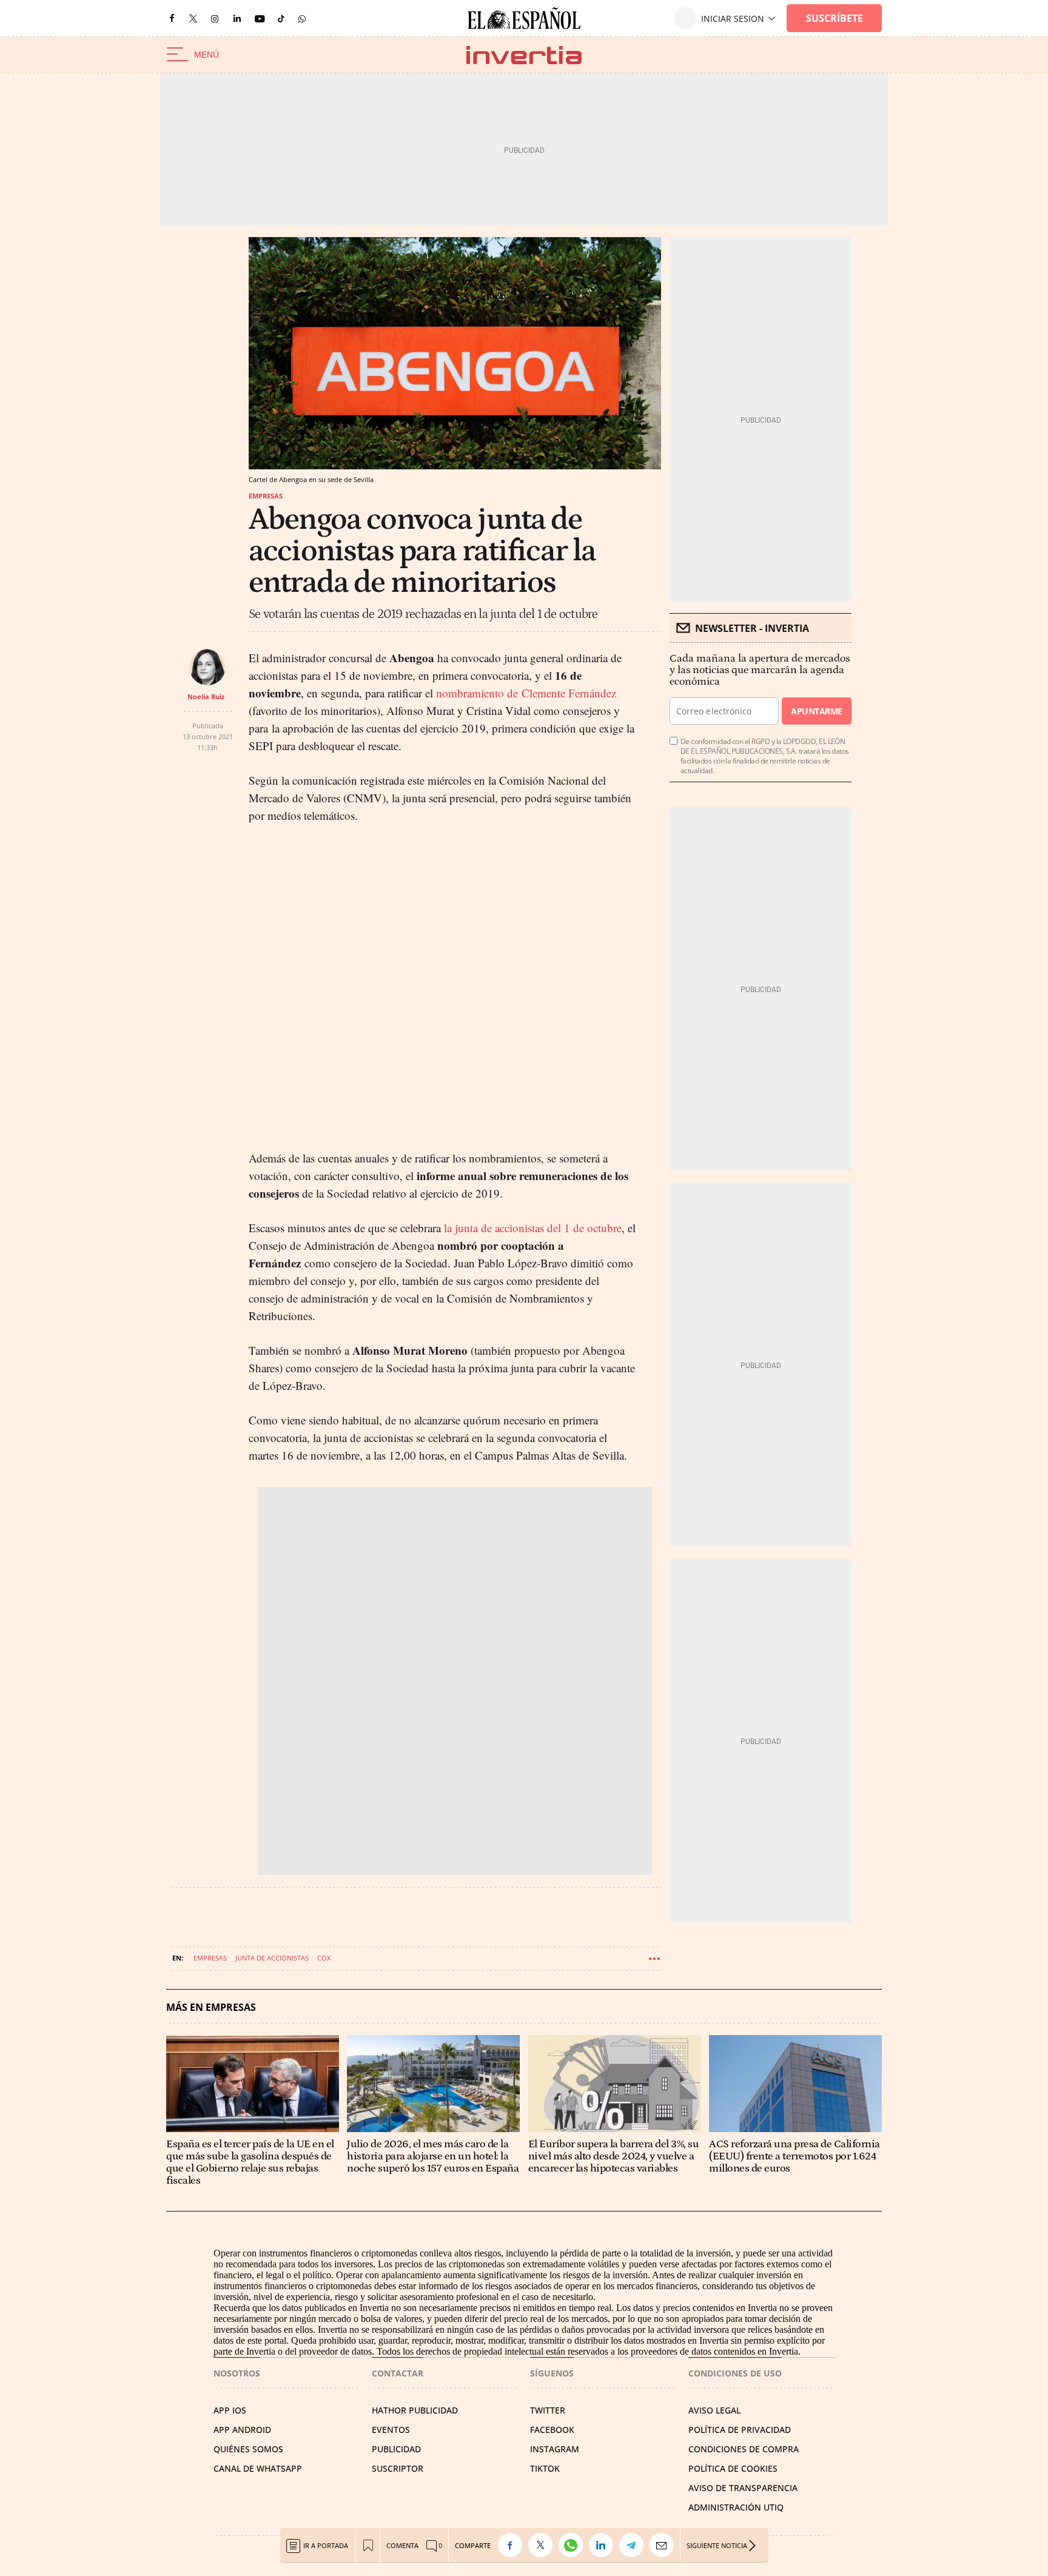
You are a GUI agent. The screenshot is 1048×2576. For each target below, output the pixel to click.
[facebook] (172, 18)
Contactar (398, 2373)
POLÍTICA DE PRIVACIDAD (740, 2430)
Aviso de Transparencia (743, 2488)
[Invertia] (524, 55)
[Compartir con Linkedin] (604, 2545)
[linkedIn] (237, 18)
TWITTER (548, 2410)
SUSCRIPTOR (398, 2468)
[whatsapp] (302, 18)
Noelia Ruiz (206, 696)
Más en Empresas (211, 2007)
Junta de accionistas (272, 1958)
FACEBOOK (552, 2430)
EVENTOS (391, 2430)
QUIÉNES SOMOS (248, 2449)
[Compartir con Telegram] (634, 2545)
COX (324, 1958)
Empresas (266, 496)
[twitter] (193, 18)
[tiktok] (281, 18)
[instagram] (215, 18)
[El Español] (524, 18)
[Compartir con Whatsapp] (574, 2545)
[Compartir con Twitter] (543, 2545)
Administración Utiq (736, 2507)
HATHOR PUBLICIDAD (415, 2410)
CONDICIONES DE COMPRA (744, 2449)
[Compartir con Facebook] (513, 2545)
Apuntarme (816, 711)
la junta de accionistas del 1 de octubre (533, 1228)
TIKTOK (545, 2468)
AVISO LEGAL (714, 2410)
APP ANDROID (242, 2430)
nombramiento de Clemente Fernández (526, 693)
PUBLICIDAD (396, 2449)
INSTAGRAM (555, 2449)
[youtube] (260, 18)
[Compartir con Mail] (665, 2545)
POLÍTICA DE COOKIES (733, 2468)
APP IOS (230, 2410)
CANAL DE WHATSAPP (258, 2468)
